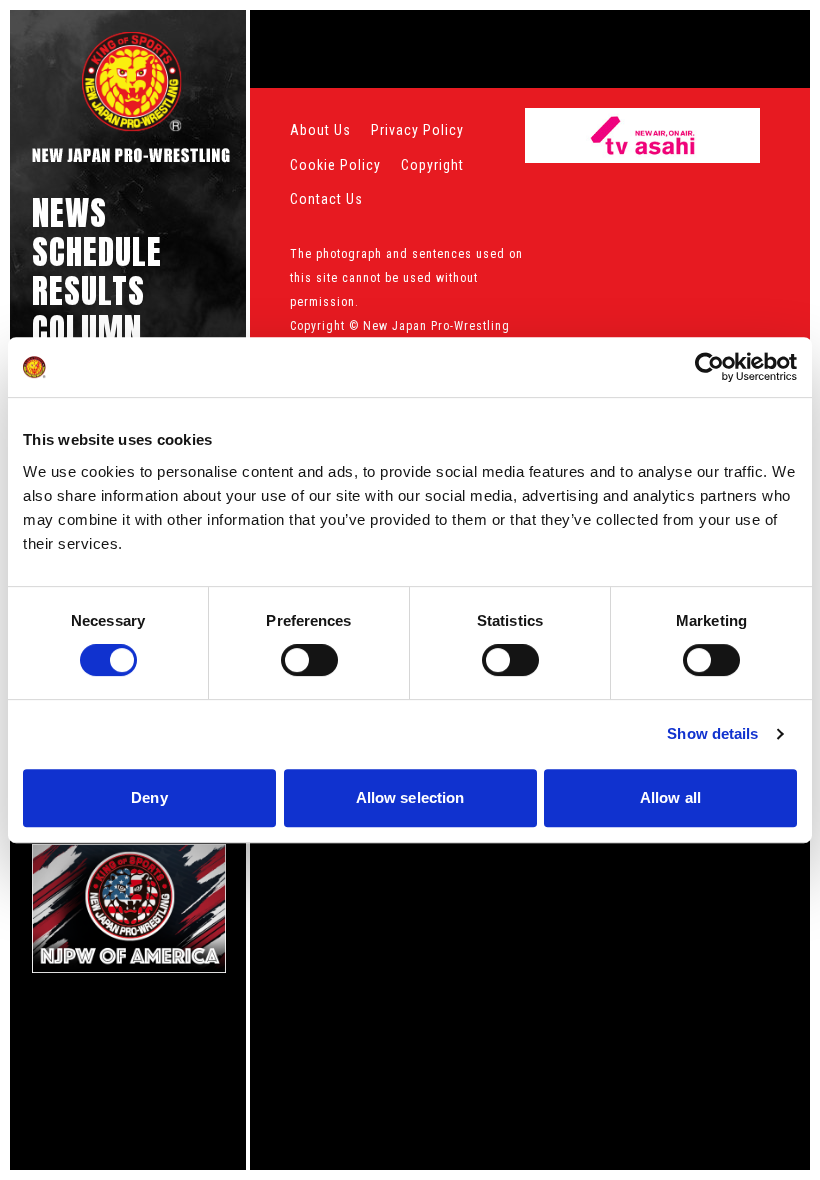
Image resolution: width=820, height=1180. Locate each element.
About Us (320, 130)
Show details (712, 733)
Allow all (670, 797)
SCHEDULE (97, 251)
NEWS (69, 212)
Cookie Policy (335, 165)
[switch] (309, 660)
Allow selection (410, 797)
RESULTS (88, 290)
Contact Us (326, 199)
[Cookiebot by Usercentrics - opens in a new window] (709, 367)
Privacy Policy (417, 130)
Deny (149, 797)
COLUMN (87, 329)
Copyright (432, 165)
